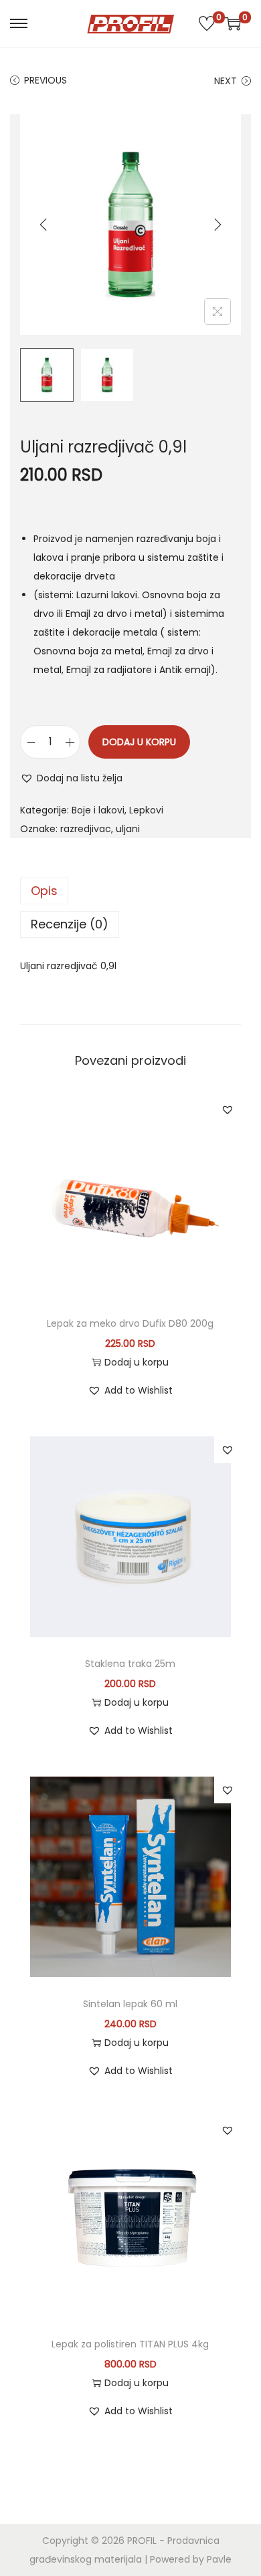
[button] (71, 778)
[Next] (217, 225)
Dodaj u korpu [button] (137, 1362)
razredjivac (86, 829)
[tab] (130, 891)
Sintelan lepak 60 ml (130, 2004)
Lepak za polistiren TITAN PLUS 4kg (130, 2344)
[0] (207, 23)
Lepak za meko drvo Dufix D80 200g (130, 1323)
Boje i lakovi (98, 810)
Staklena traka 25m (130, 1664)
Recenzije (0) (70, 924)
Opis (44, 891)
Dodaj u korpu (139, 742)
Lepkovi (146, 810)
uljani (128, 829)
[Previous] (43, 225)
